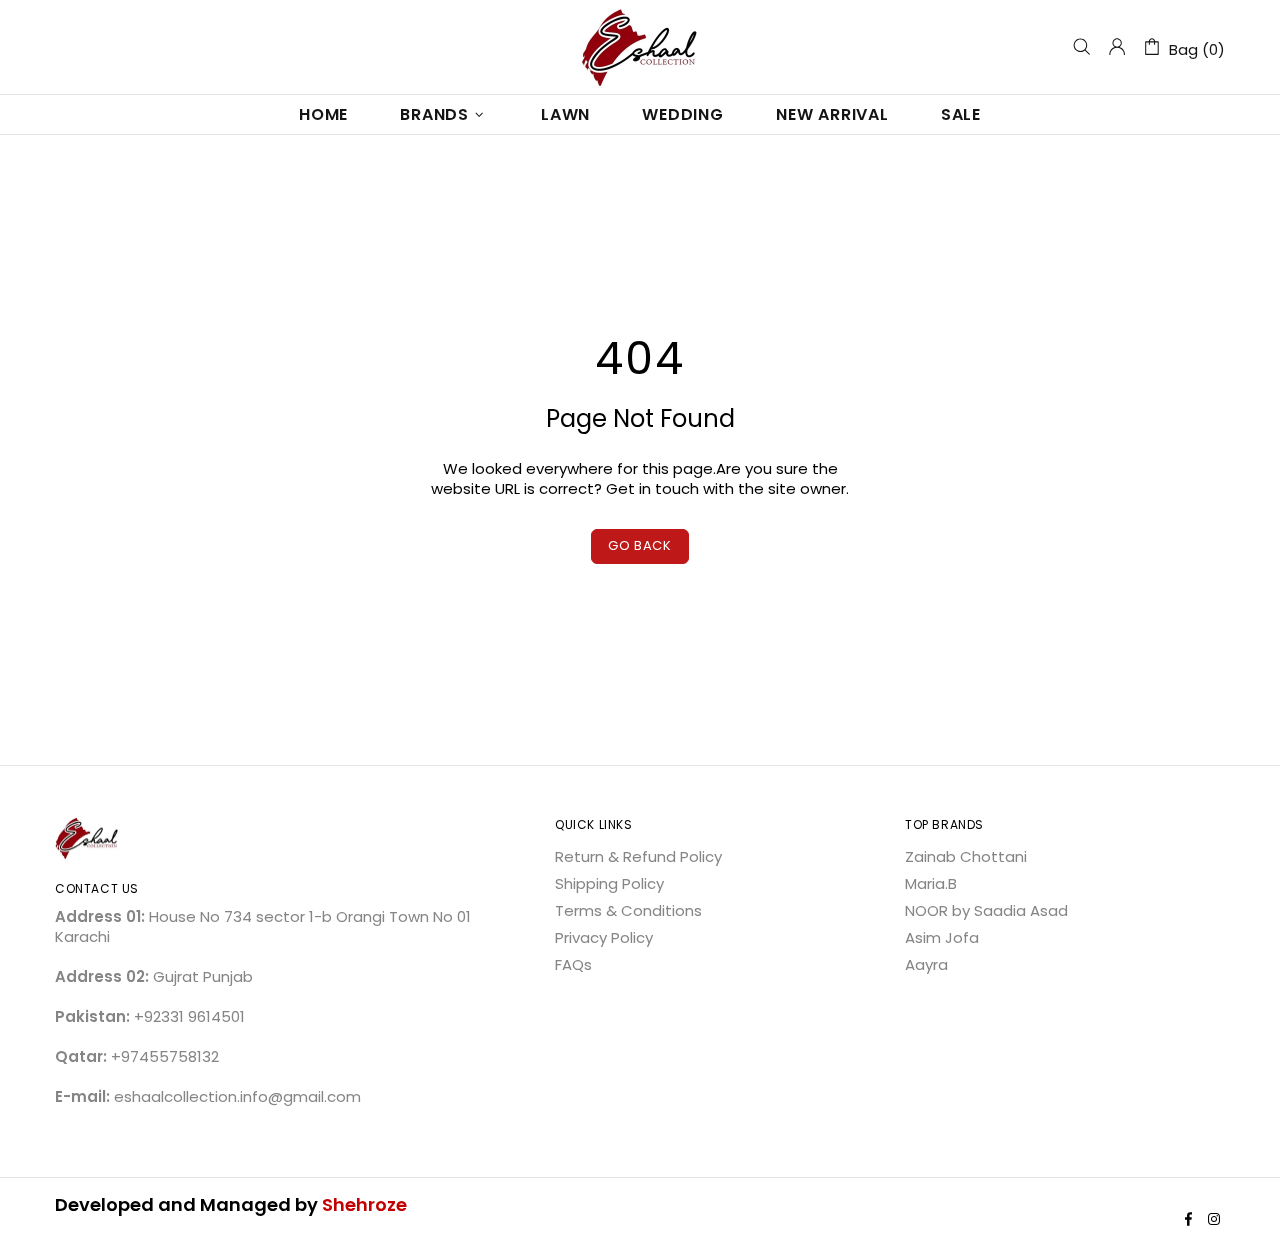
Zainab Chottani (966, 857)
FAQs (573, 965)
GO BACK (640, 545)
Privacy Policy (604, 938)
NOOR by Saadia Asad (986, 911)
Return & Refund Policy (638, 857)
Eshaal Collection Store (640, 47)
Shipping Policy (609, 884)
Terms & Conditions (628, 911)
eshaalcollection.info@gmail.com (237, 1097)
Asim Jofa (942, 938)
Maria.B (931, 884)
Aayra (926, 965)
